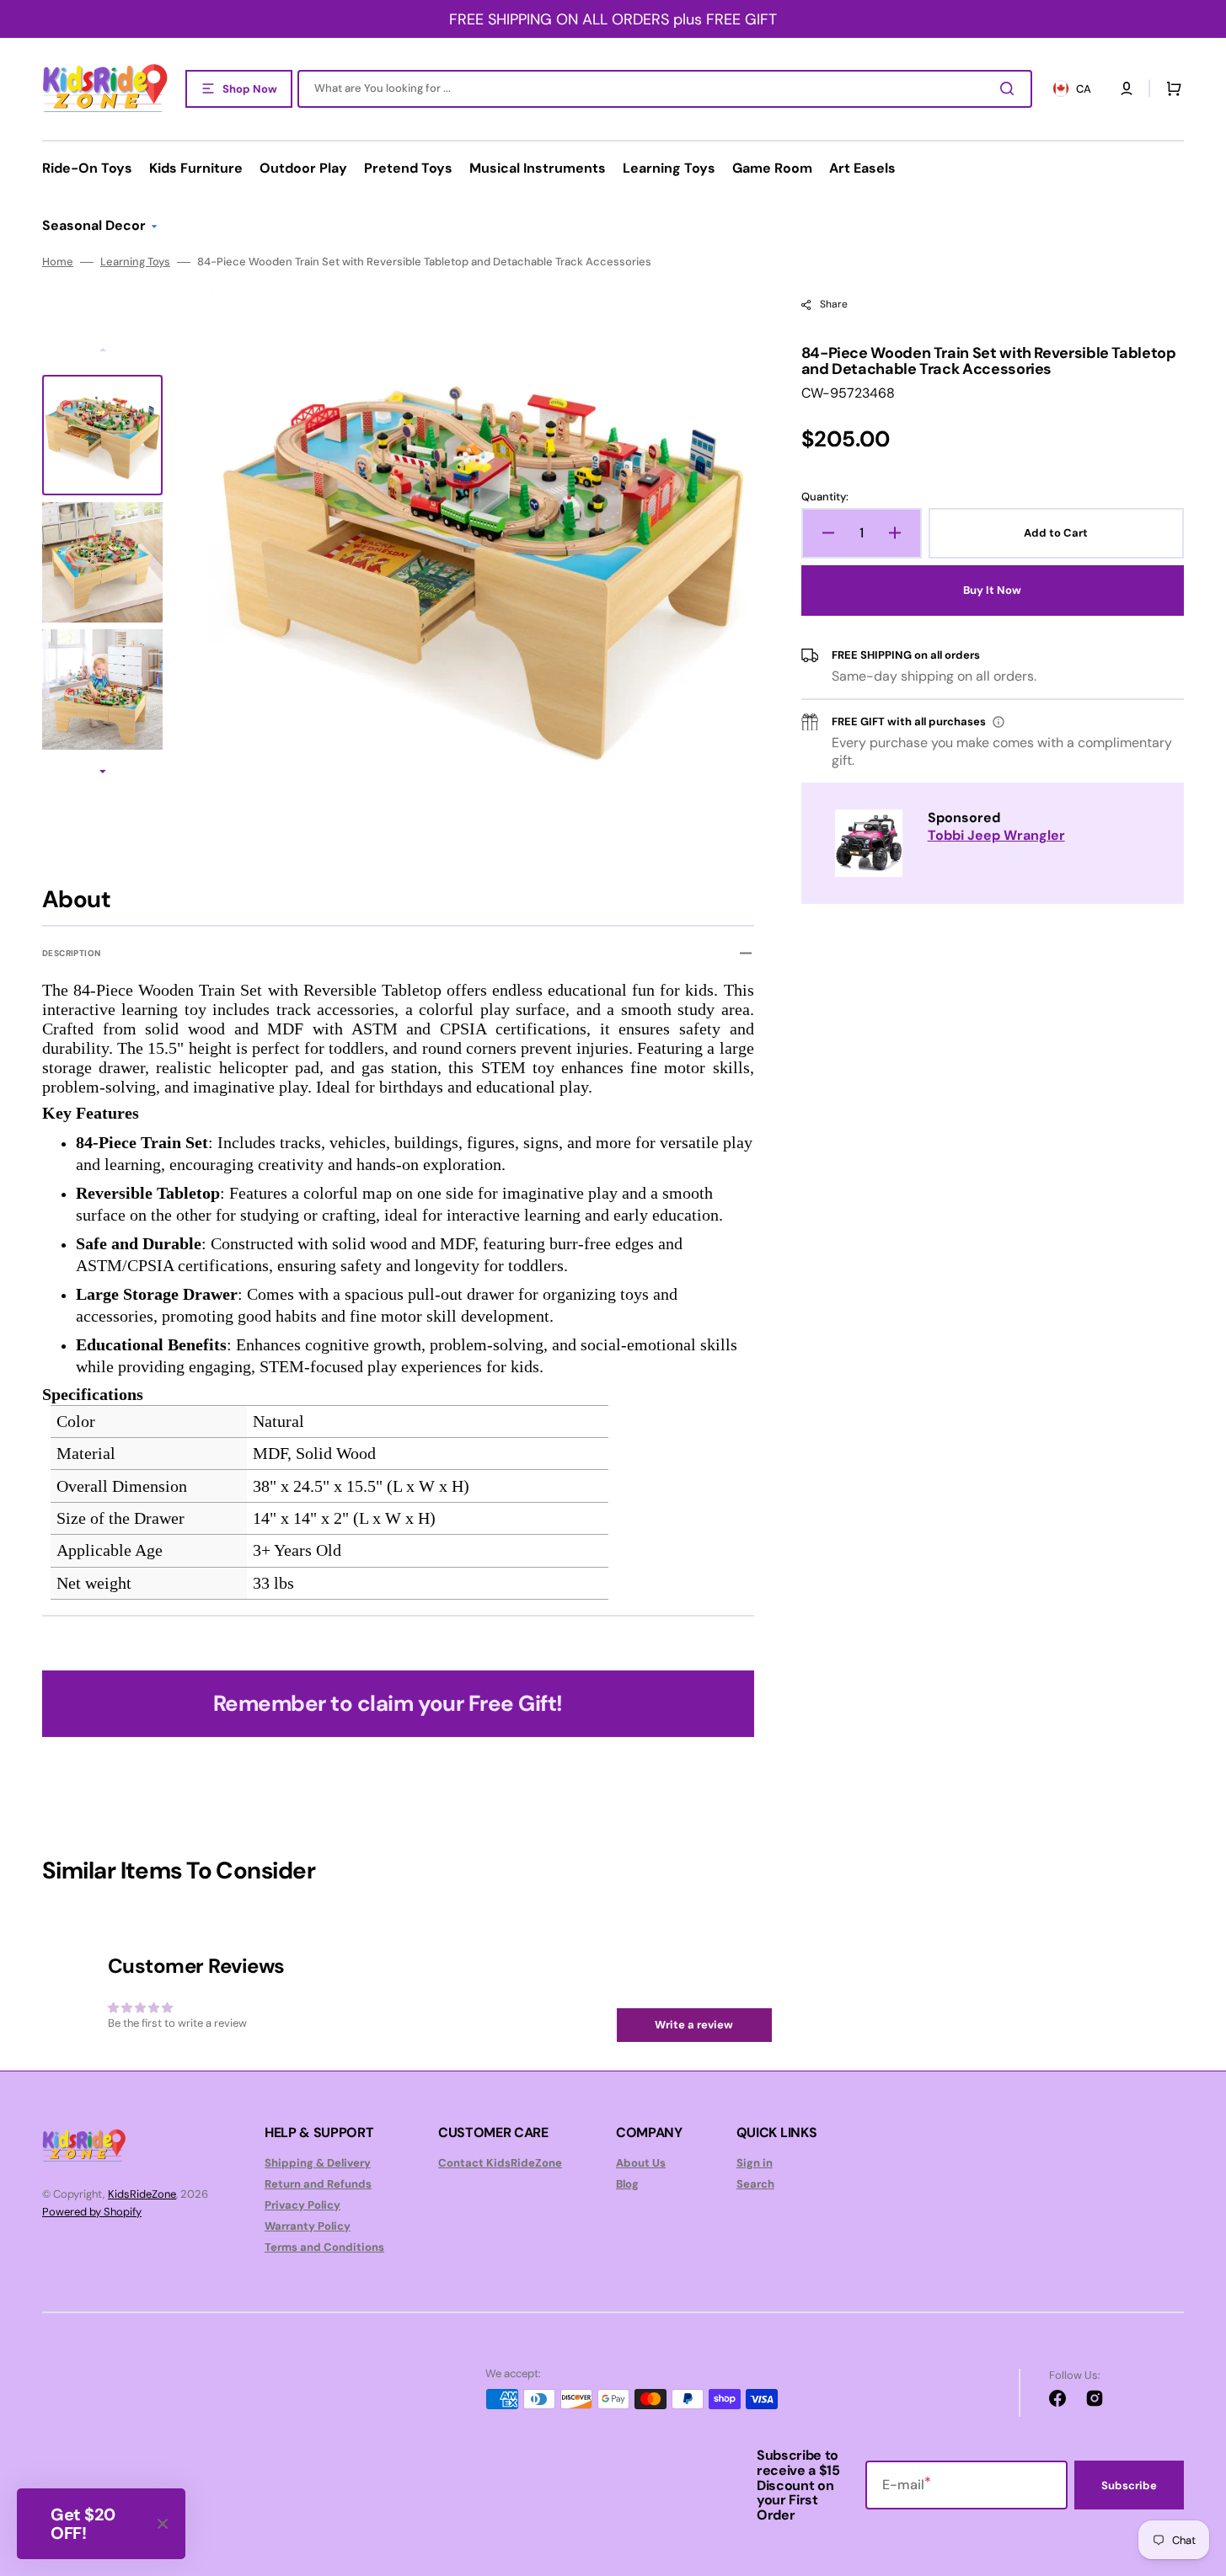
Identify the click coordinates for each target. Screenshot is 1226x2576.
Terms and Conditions (324, 2247)
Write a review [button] (694, 2025)
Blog (627, 2184)
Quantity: (825, 497)
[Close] (163, 2524)
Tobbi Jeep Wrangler (996, 835)
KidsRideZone (142, 2194)
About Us (641, 2163)
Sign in (755, 2163)
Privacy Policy (302, 2205)
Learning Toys (135, 262)
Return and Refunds (318, 2184)
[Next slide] (103, 773)
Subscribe (1129, 2485)
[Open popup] (998, 722)
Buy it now (992, 590)
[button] (1127, 88)
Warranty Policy (308, 2226)
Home (58, 262)
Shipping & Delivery (318, 2163)
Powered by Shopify (92, 2212)
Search (755, 2184)
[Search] (1010, 88)
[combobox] (665, 89)
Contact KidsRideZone (500, 2163)
